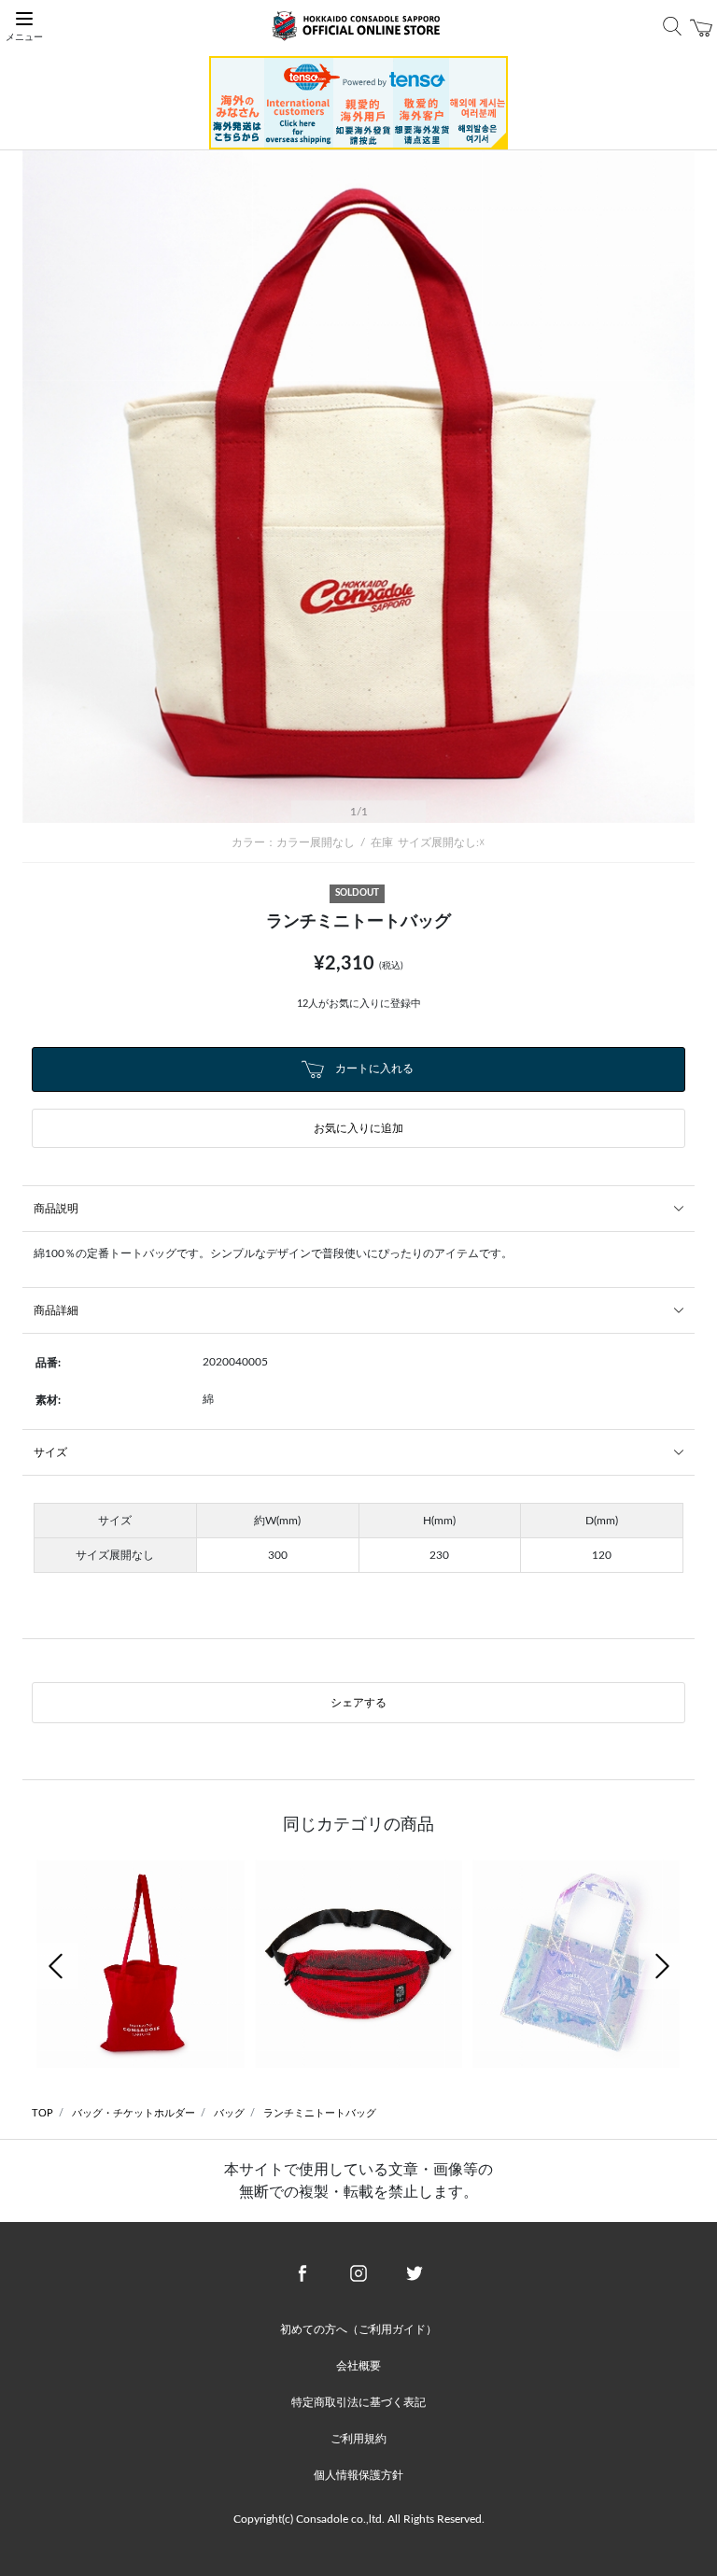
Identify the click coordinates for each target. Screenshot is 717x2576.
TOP (42, 2113)
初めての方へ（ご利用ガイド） (358, 2329)
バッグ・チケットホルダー (134, 2113)
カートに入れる (373, 1069)
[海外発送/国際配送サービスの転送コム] (358, 102)
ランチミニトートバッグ (320, 2113)
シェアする (358, 1703)
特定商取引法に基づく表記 (358, 2402)
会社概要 (358, 2366)
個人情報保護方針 (358, 2475)
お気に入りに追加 (358, 1128)
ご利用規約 (358, 2439)
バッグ (229, 2113)
